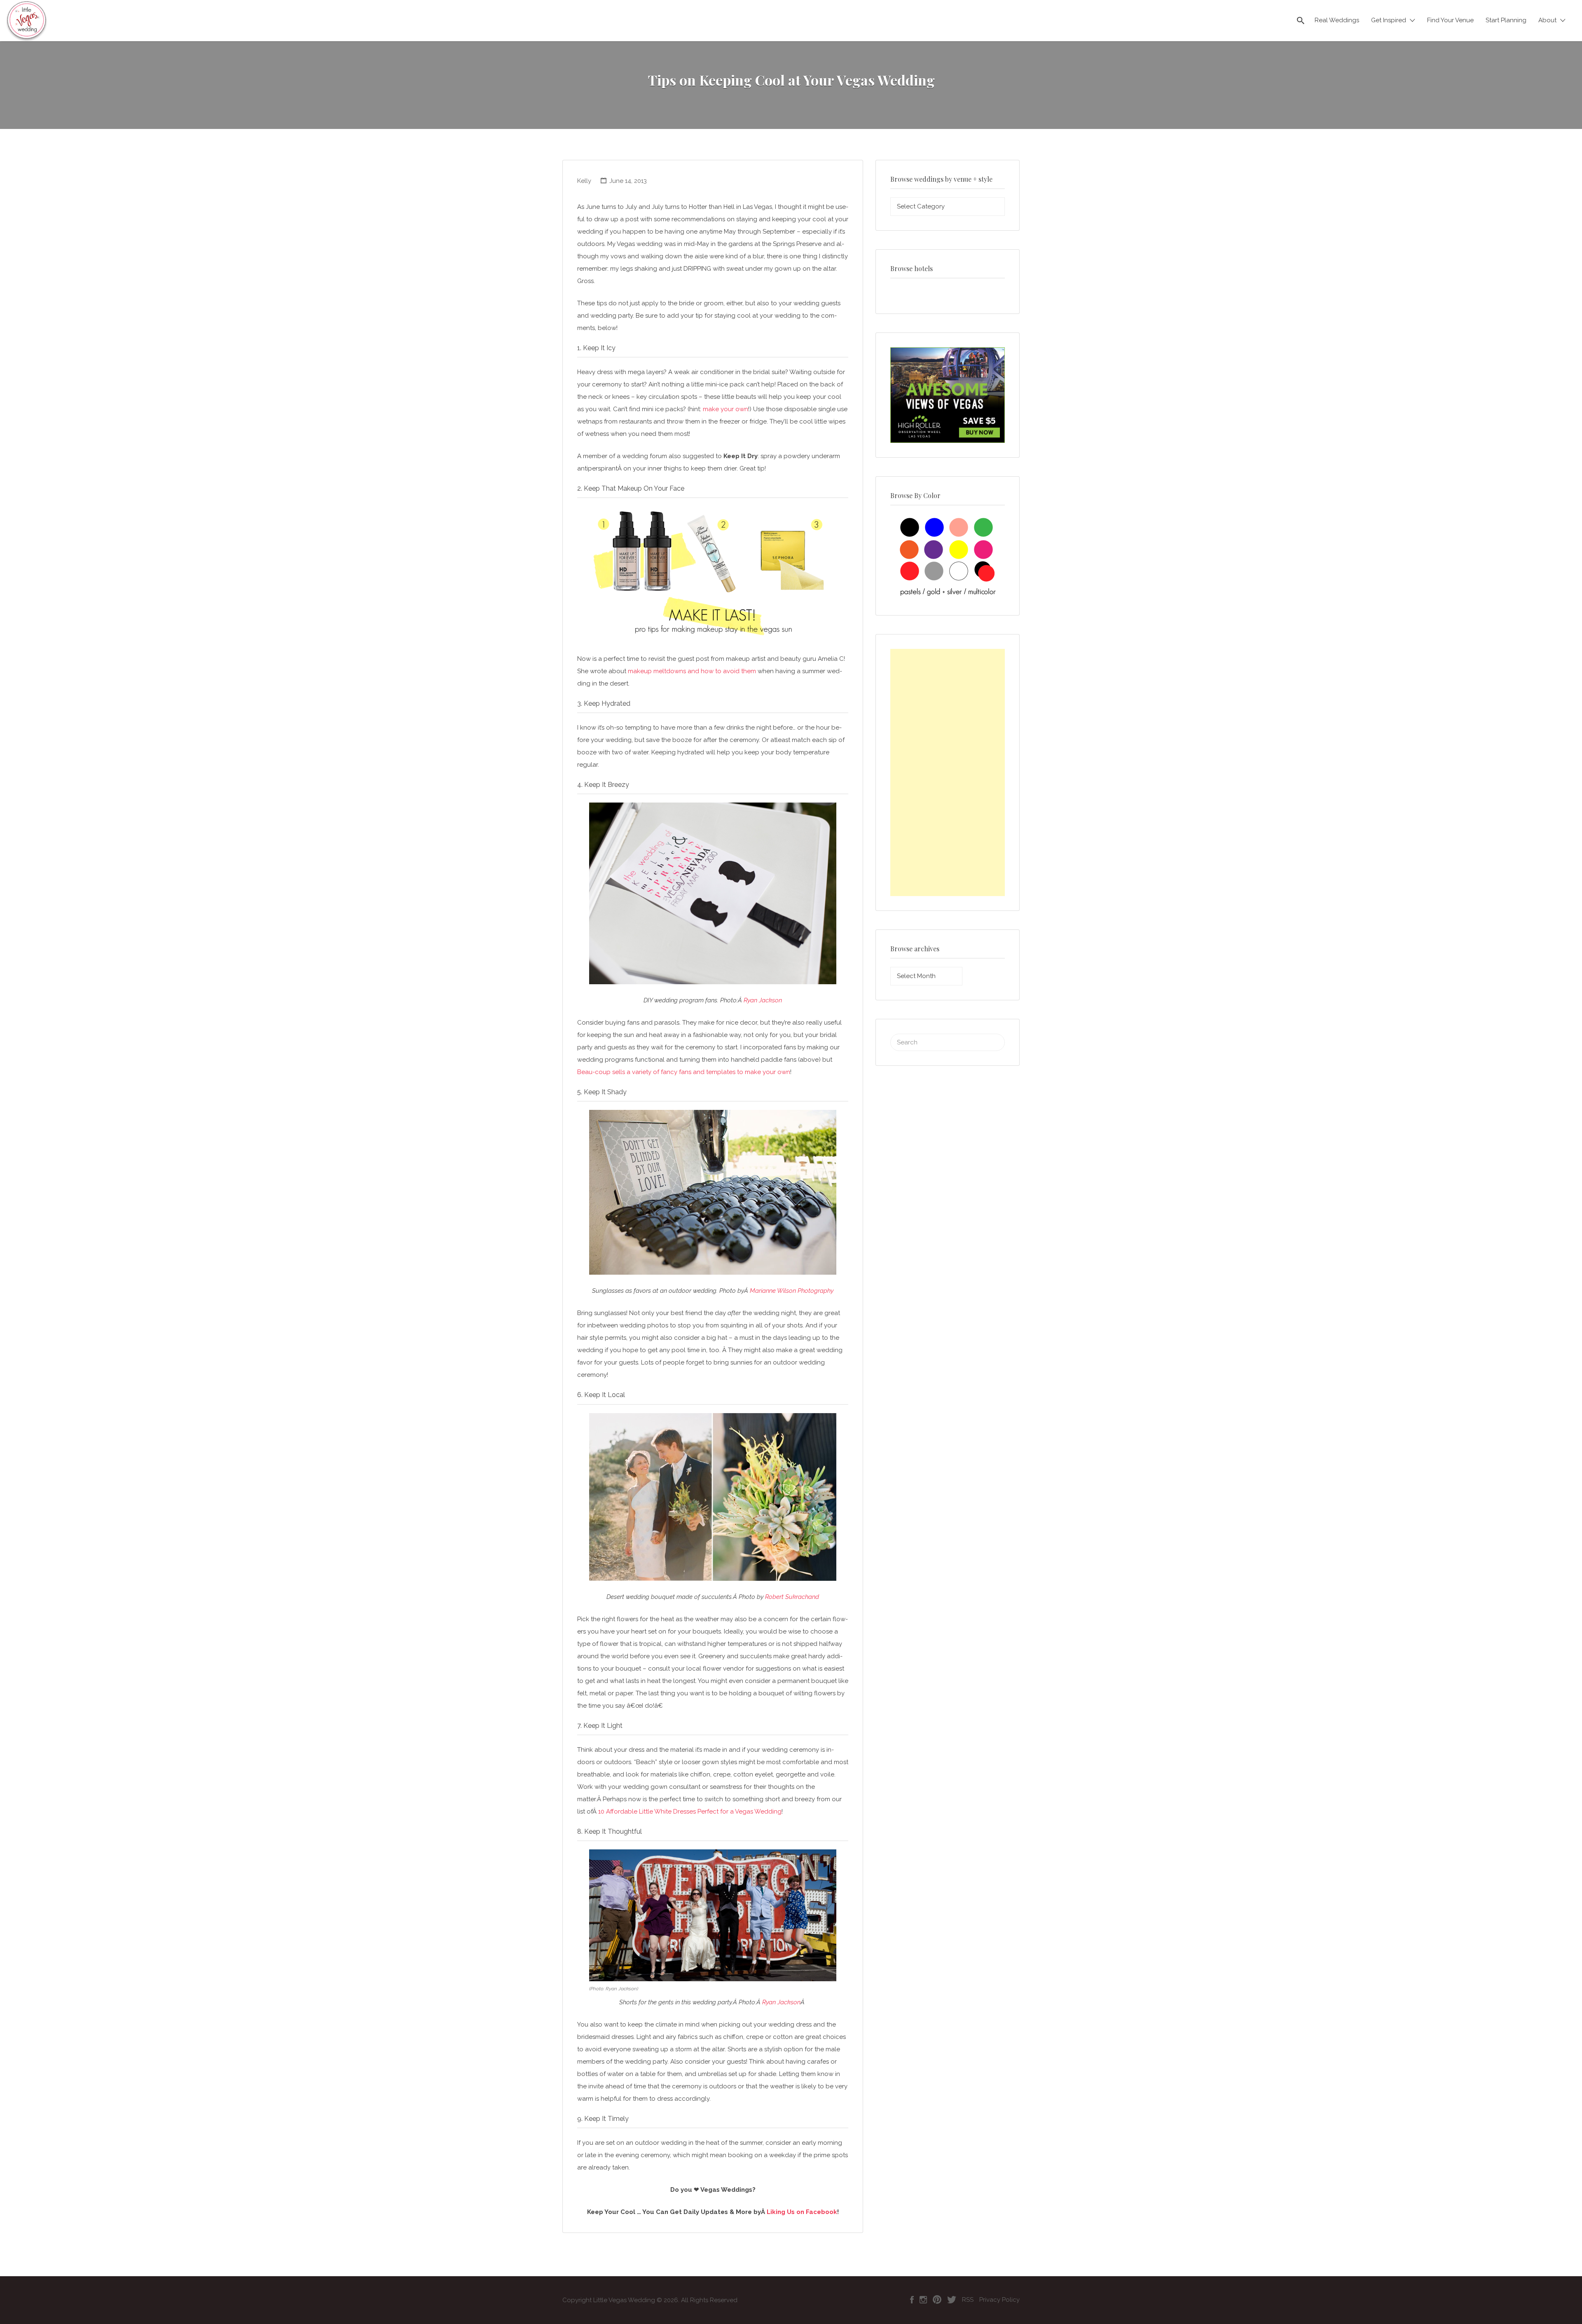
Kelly (584, 181)
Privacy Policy (999, 2300)
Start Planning (1506, 20)
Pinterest (937, 2300)
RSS (968, 2300)
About (1547, 20)
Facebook (912, 2300)
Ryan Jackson (763, 1000)
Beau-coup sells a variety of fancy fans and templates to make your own (684, 1072)
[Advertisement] (948, 772)
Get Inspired (1389, 20)
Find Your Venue (1450, 20)
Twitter (952, 2300)
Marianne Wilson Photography (792, 1291)
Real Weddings (1337, 20)
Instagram (923, 2300)
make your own (725, 409)
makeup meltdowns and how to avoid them (692, 671)
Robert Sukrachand (792, 1597)
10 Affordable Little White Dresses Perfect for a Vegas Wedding (690, 1811)
